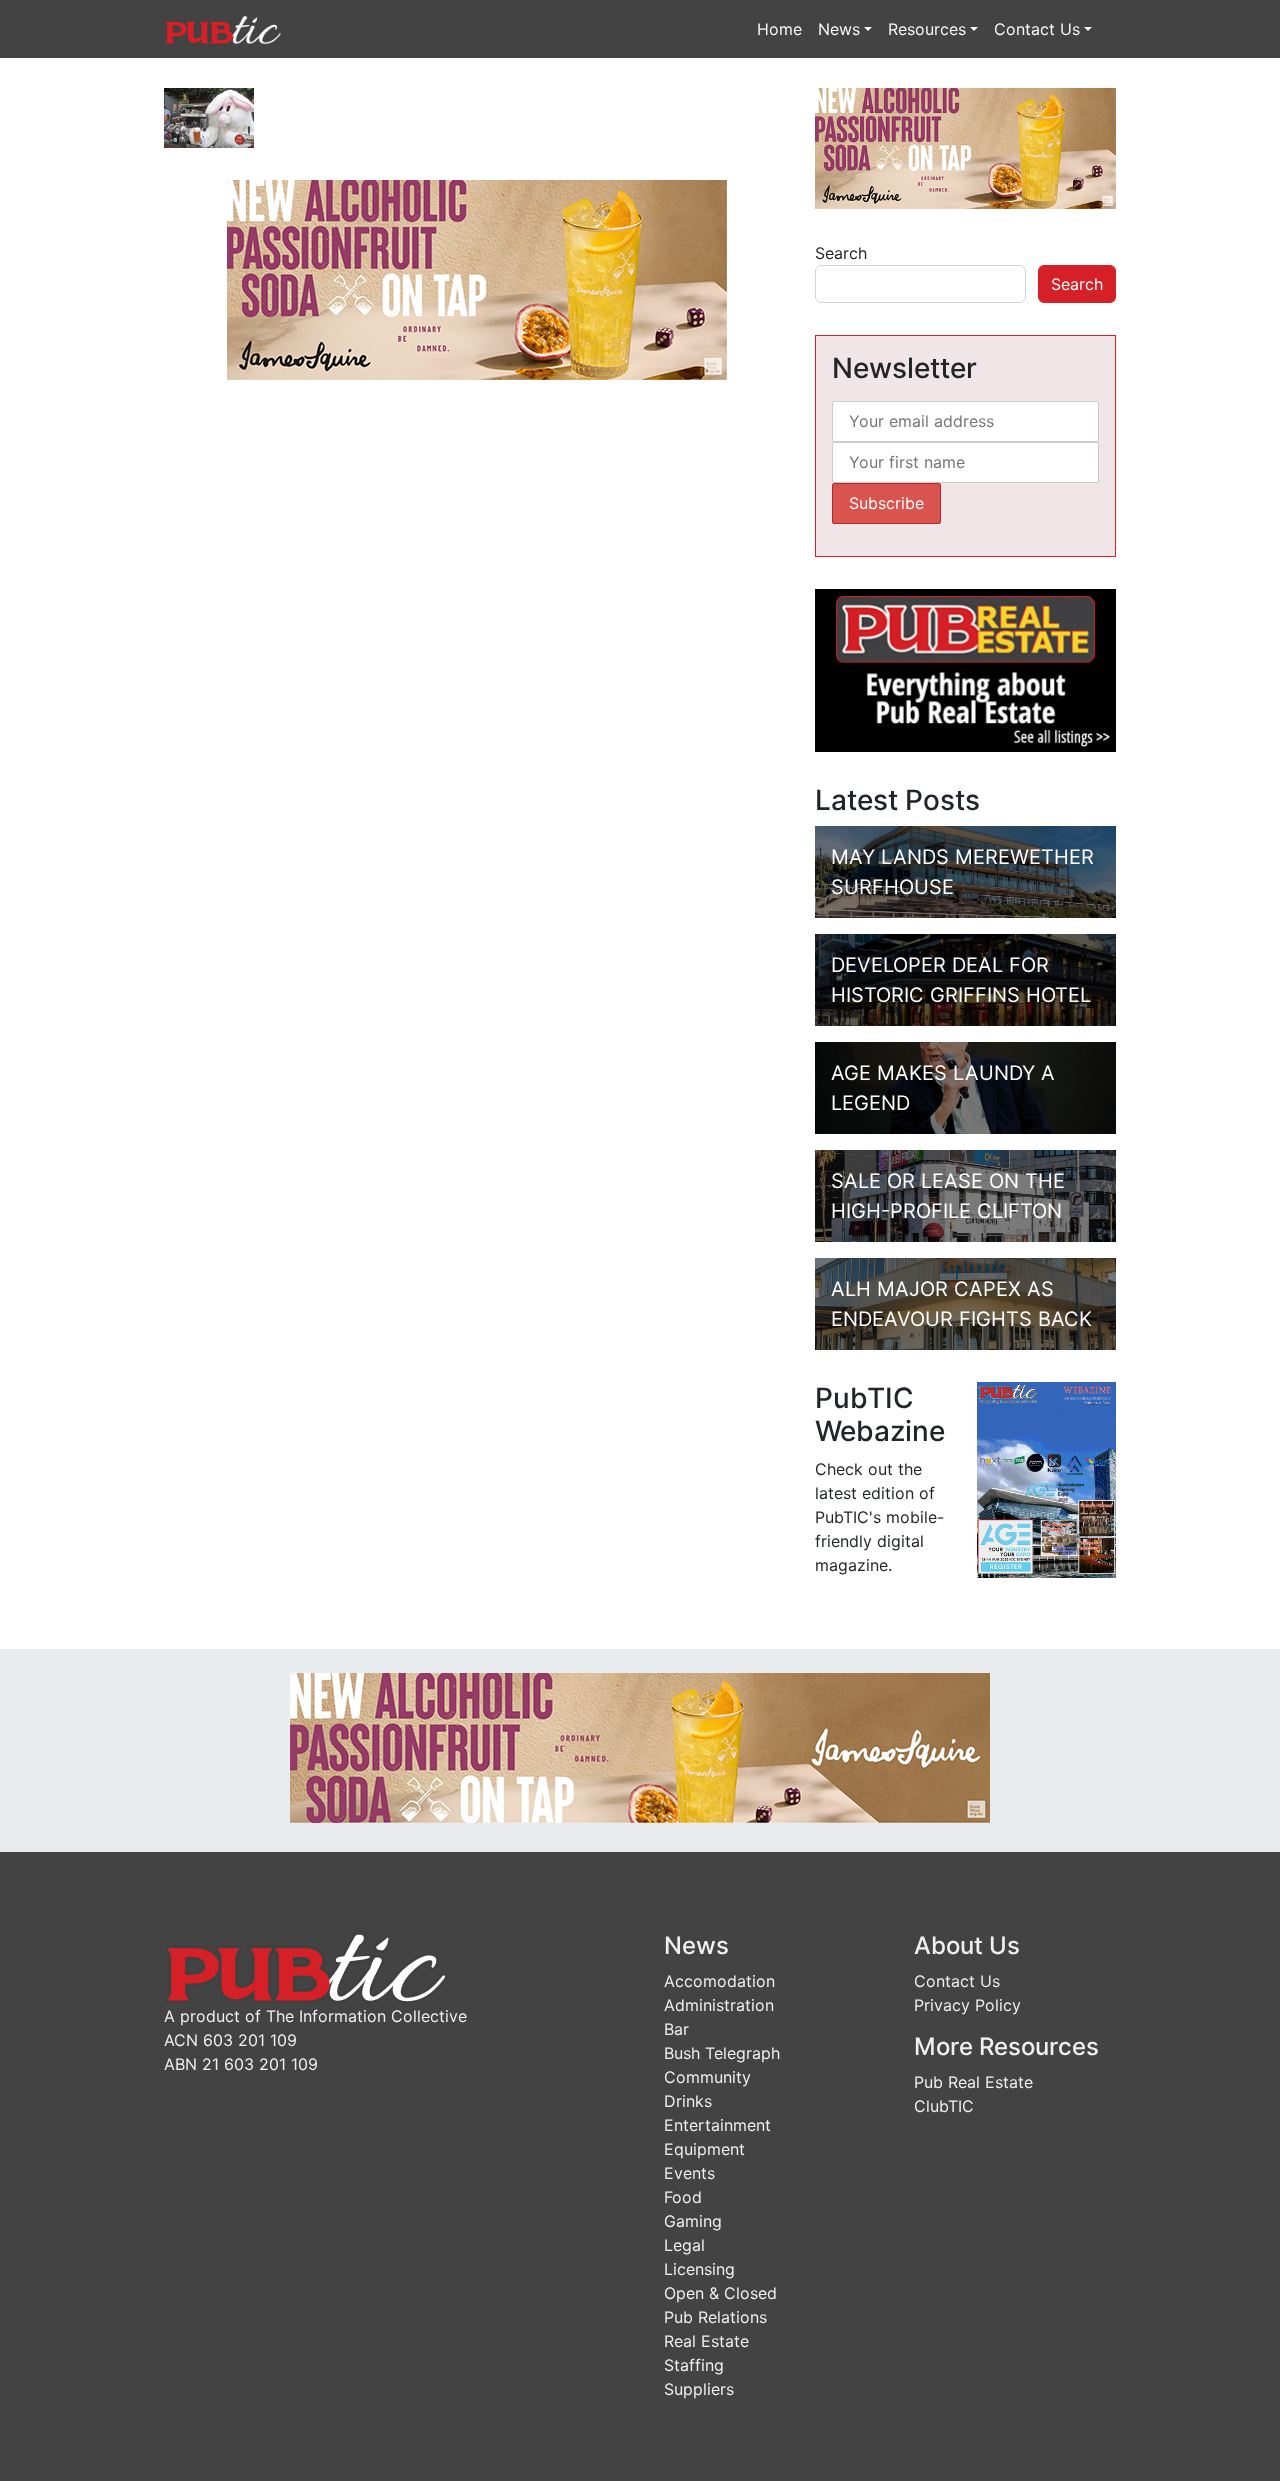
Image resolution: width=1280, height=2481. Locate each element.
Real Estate (706, 2341)
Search (841, 253)
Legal (684, 2245)
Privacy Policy (967, 2005)
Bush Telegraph (722, 2053)
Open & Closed (720, 2293)
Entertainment (717, 2125)
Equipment (704, 2149)
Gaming (693, 2221)
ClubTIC (944, 2106)
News (839, 29)
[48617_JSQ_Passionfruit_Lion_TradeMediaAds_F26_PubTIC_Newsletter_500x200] (477, 278)
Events (689, 2173)
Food (683, 2197)
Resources (927, 29)
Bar (676, 2029)
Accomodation (719, 1981)
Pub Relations (715, 2317)
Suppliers (699, 2389)
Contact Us (1037, 29)
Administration (719, 2005)
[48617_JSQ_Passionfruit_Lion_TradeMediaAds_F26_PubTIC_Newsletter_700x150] (640, 1746)
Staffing (694, 2365)
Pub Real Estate (973, 2082)
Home (779, 29)
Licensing (699, 2269)
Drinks (688, 2101)
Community (707, 2077)
